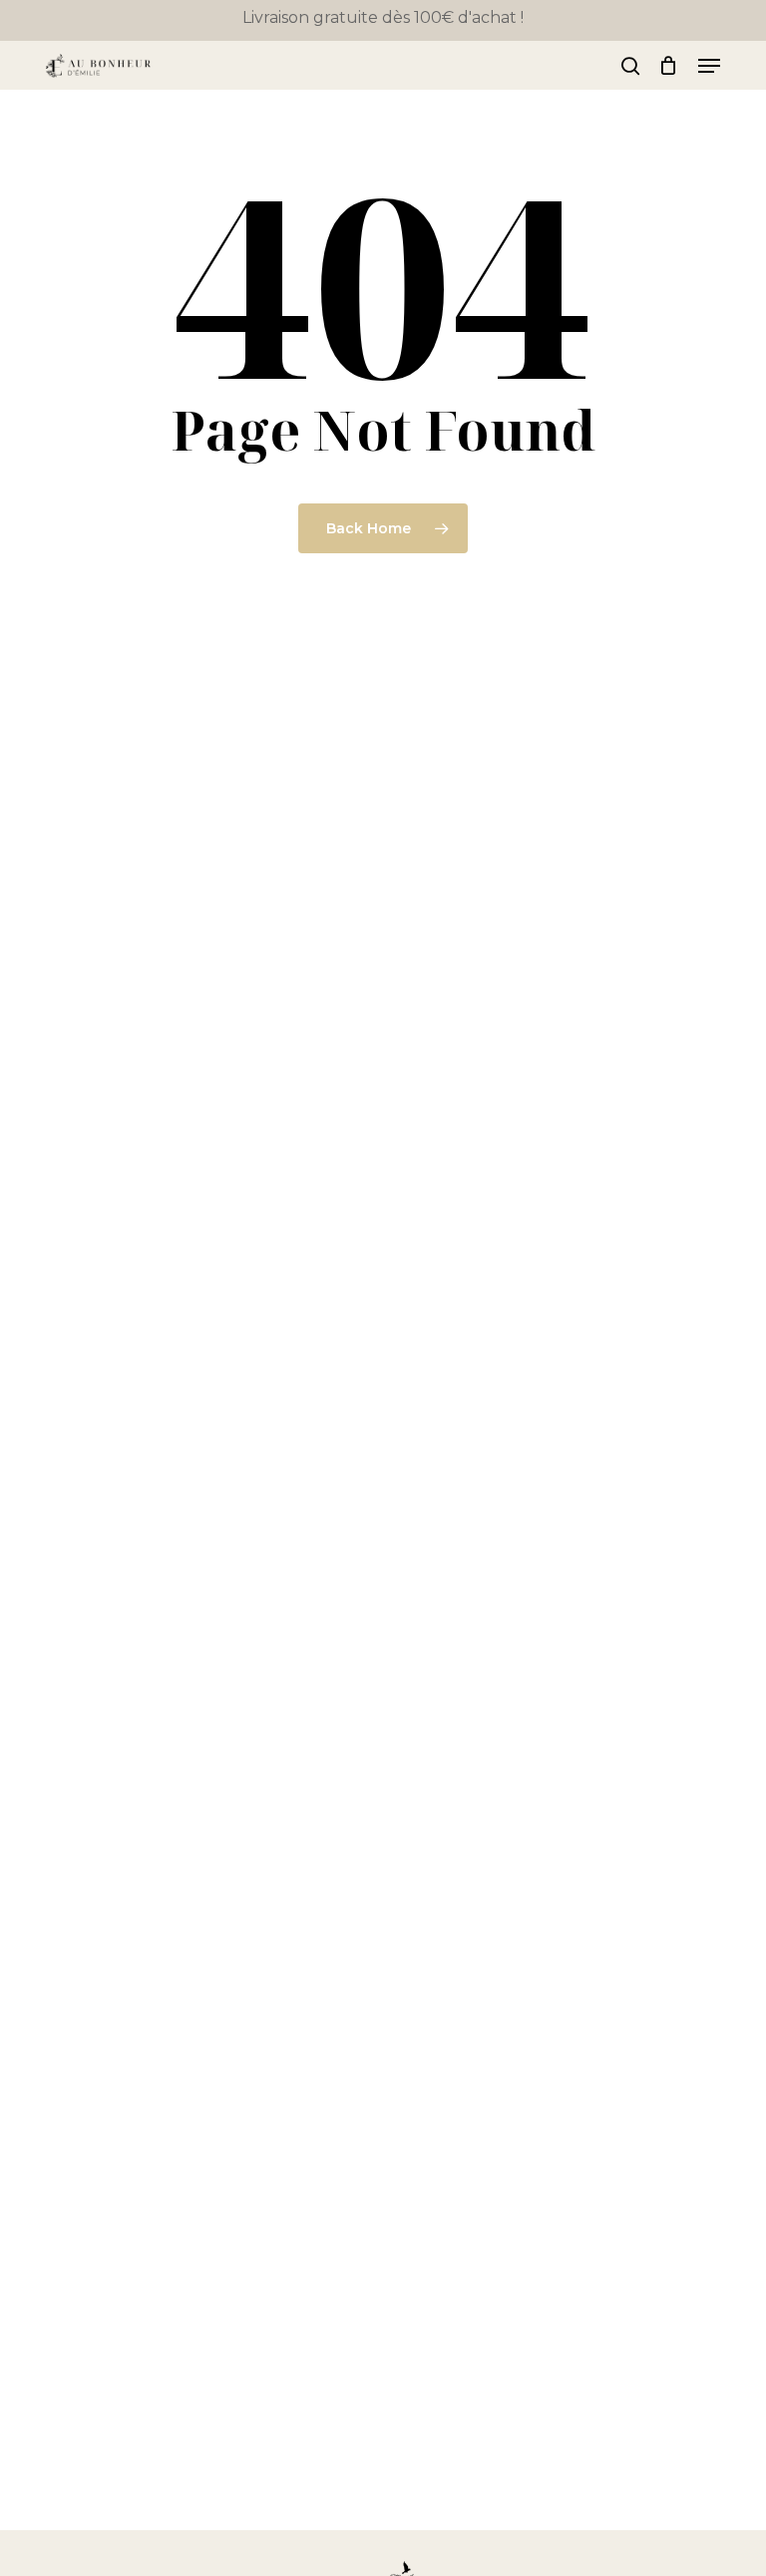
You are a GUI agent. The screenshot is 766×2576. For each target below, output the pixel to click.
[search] (630, 66)
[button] (709, 66)
